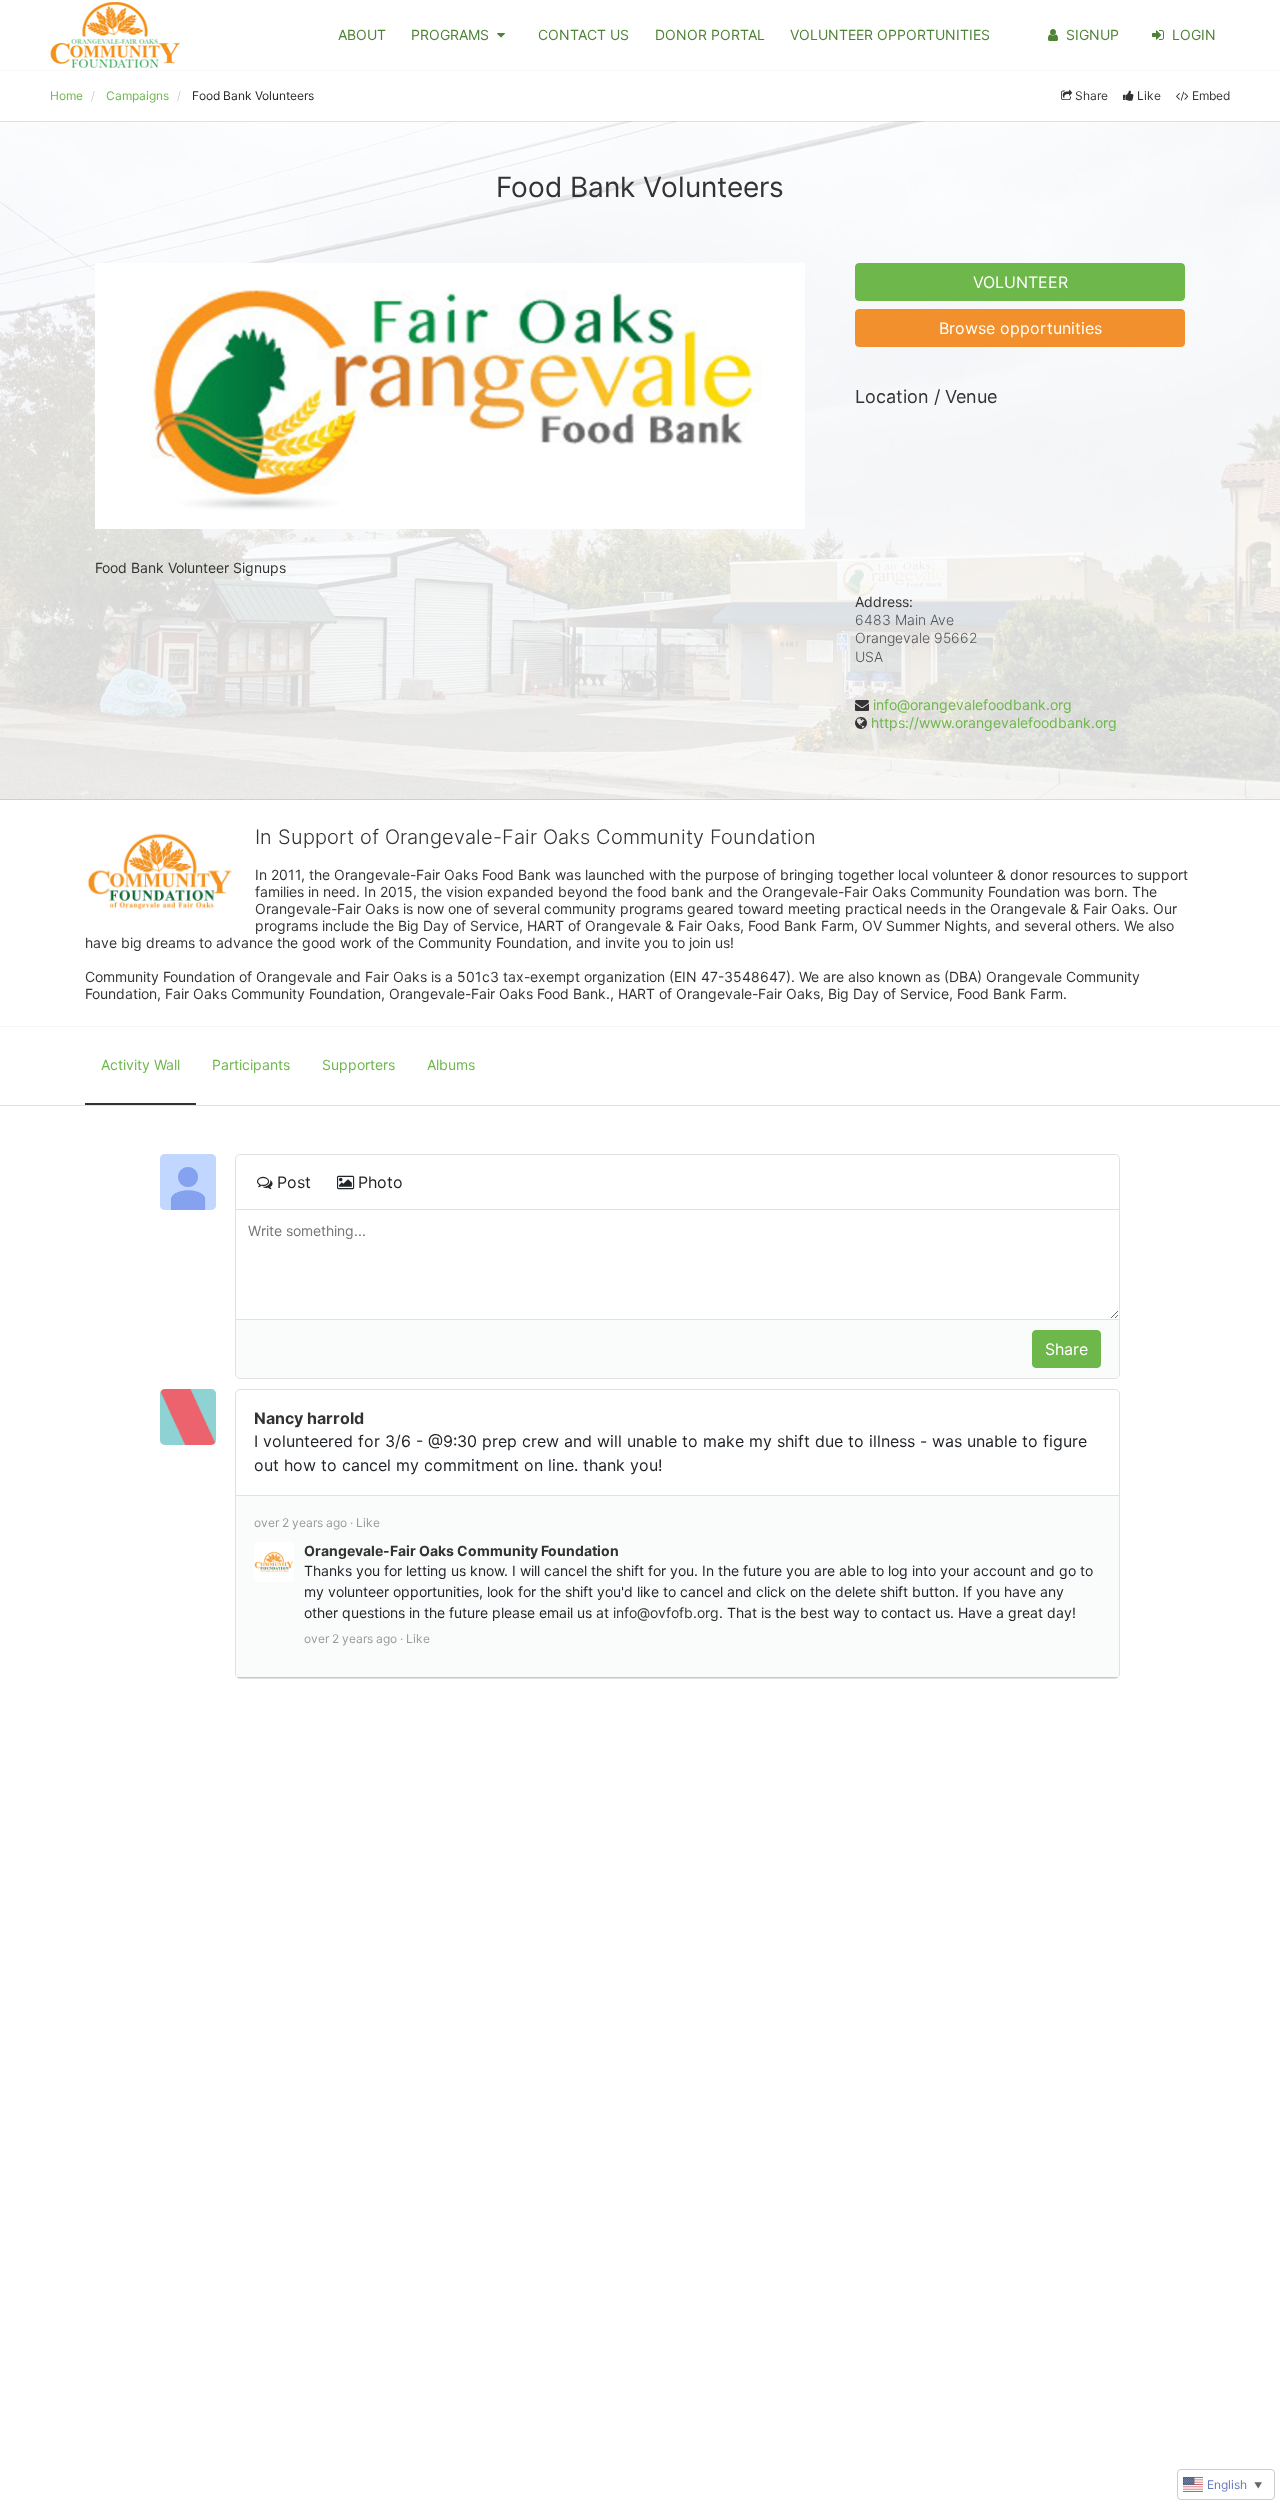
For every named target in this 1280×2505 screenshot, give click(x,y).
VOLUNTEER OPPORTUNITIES (890, 34)
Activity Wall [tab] (140, 1064)
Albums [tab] (451, 1064)
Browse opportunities (1020, 328)
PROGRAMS (450, 34)
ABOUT (362, 34)
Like (1149, 95)
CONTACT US (583, 34)
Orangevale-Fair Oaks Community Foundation (461, 1550)
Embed (1211, 95)
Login (1194, 34)
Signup (1092, 34)
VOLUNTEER (1020, 282)
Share (1091, 95)
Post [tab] (294, 1182)
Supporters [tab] (358, 1064)
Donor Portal (710, 34)
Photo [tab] (380, 1182)
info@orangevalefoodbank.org (972, 704)
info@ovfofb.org (666, 1612)
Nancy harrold (309, 1418)
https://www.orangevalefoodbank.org (994, 722)
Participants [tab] (251, 1064)
